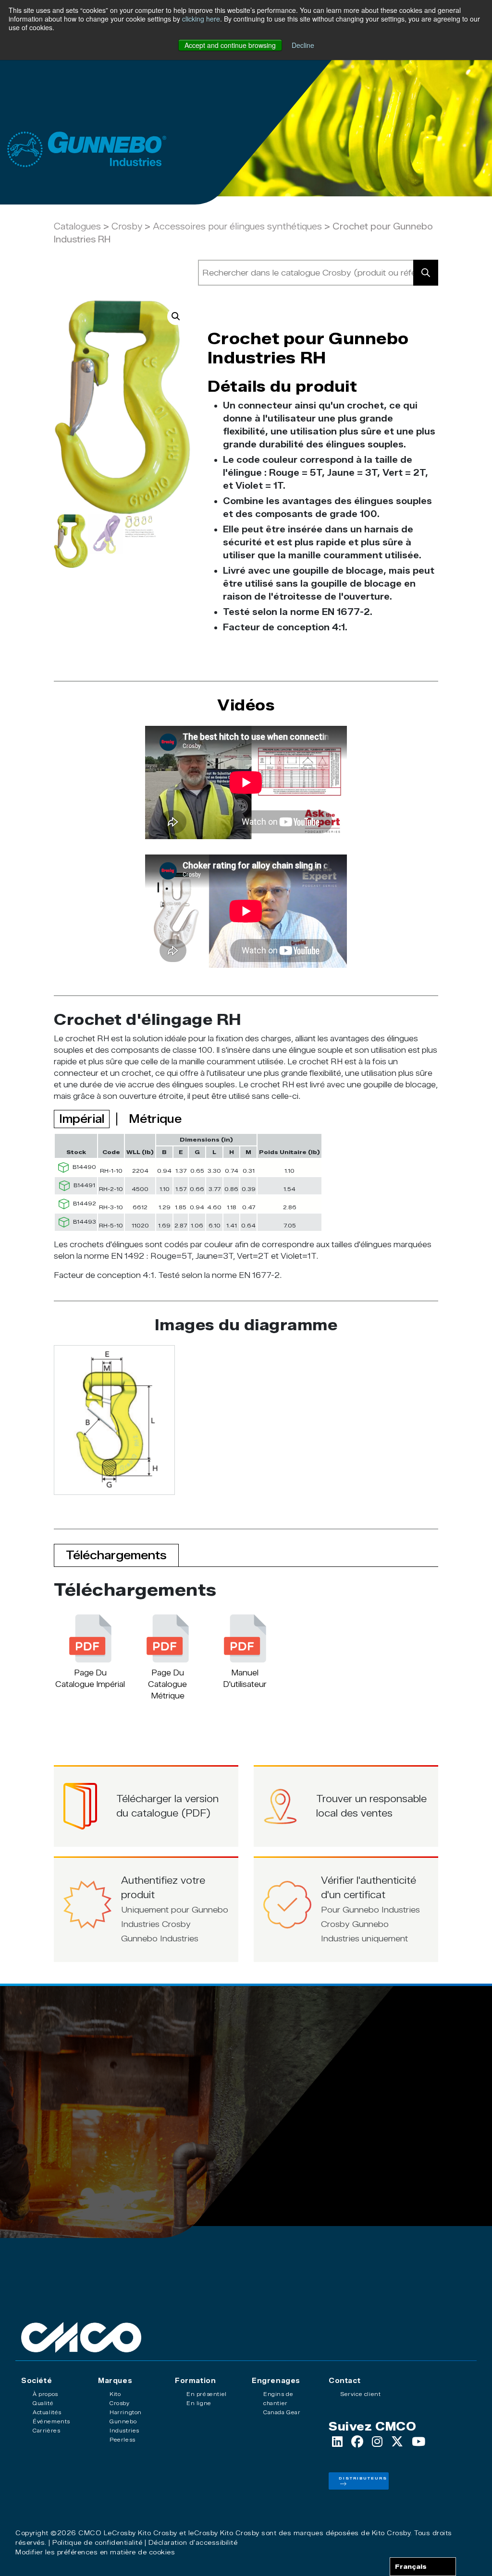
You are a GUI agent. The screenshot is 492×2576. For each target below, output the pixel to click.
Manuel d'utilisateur (245, 1679)
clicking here (201, 19)
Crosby (128, 227)
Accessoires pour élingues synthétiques (237, 227)
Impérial (82, 1119)
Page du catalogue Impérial (90, 1679)
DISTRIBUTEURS (363, 2478)
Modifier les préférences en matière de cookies (95, 2552)
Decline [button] (303, 45)
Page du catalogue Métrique (167, 1684)
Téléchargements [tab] (116, 1555)
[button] (176, 316)
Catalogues (77, 227)
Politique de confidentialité (97, 2542)
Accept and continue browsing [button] (230, 45)
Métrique (155, 1119)
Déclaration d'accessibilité (193, 2542)
